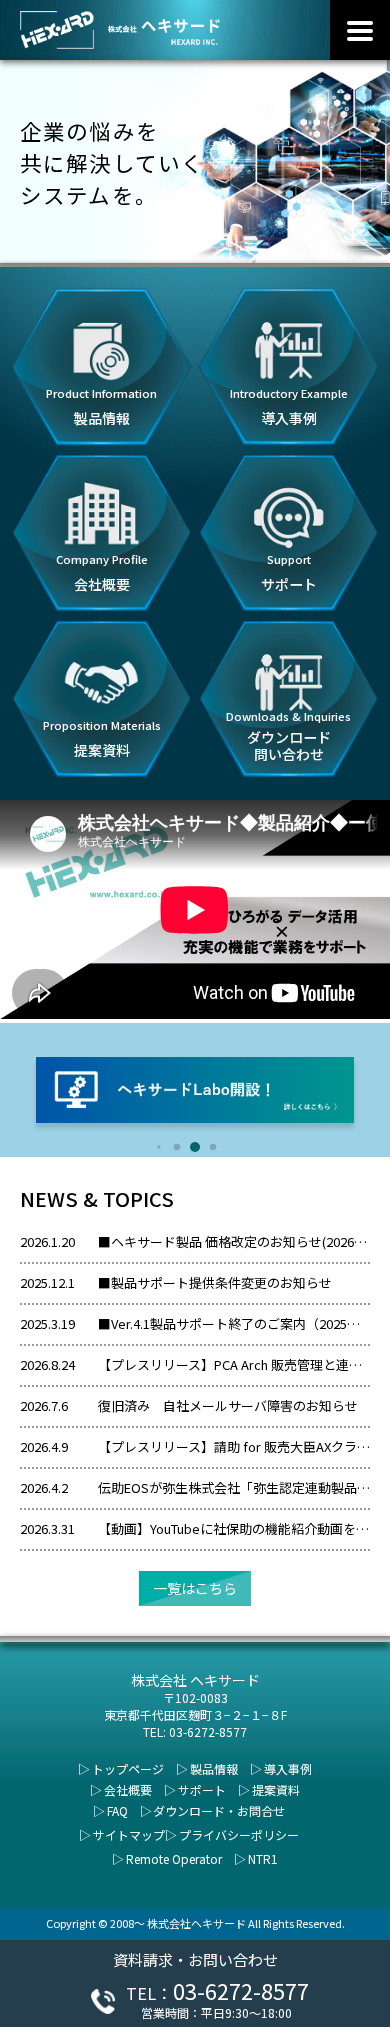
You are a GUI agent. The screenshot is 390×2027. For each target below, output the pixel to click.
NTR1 (263, 1858)
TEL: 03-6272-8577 (195, 1731)
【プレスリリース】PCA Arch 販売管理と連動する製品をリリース (234, 1364)
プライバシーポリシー (239, 1834)
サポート (202, 1789)
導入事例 (288, 1768)
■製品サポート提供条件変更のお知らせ (215, 1282)
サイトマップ (129, 1834)
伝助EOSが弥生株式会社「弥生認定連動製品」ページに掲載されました (234, 1487)
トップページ (128, 1768)
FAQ (117, 1810)
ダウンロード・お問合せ (219, 1810)
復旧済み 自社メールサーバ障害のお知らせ (228, 1405)
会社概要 (128, 1789)
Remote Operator (174, 1858)
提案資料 (276, 1789)
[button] (158, 1146)
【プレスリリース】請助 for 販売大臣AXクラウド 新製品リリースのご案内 (234, 1446)
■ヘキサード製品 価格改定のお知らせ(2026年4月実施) (234, 1241)
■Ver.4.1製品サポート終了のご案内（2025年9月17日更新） (234, 1323)
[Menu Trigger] (360, 30)
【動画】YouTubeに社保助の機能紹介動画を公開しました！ (234, 1528)
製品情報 (214, 1768)
